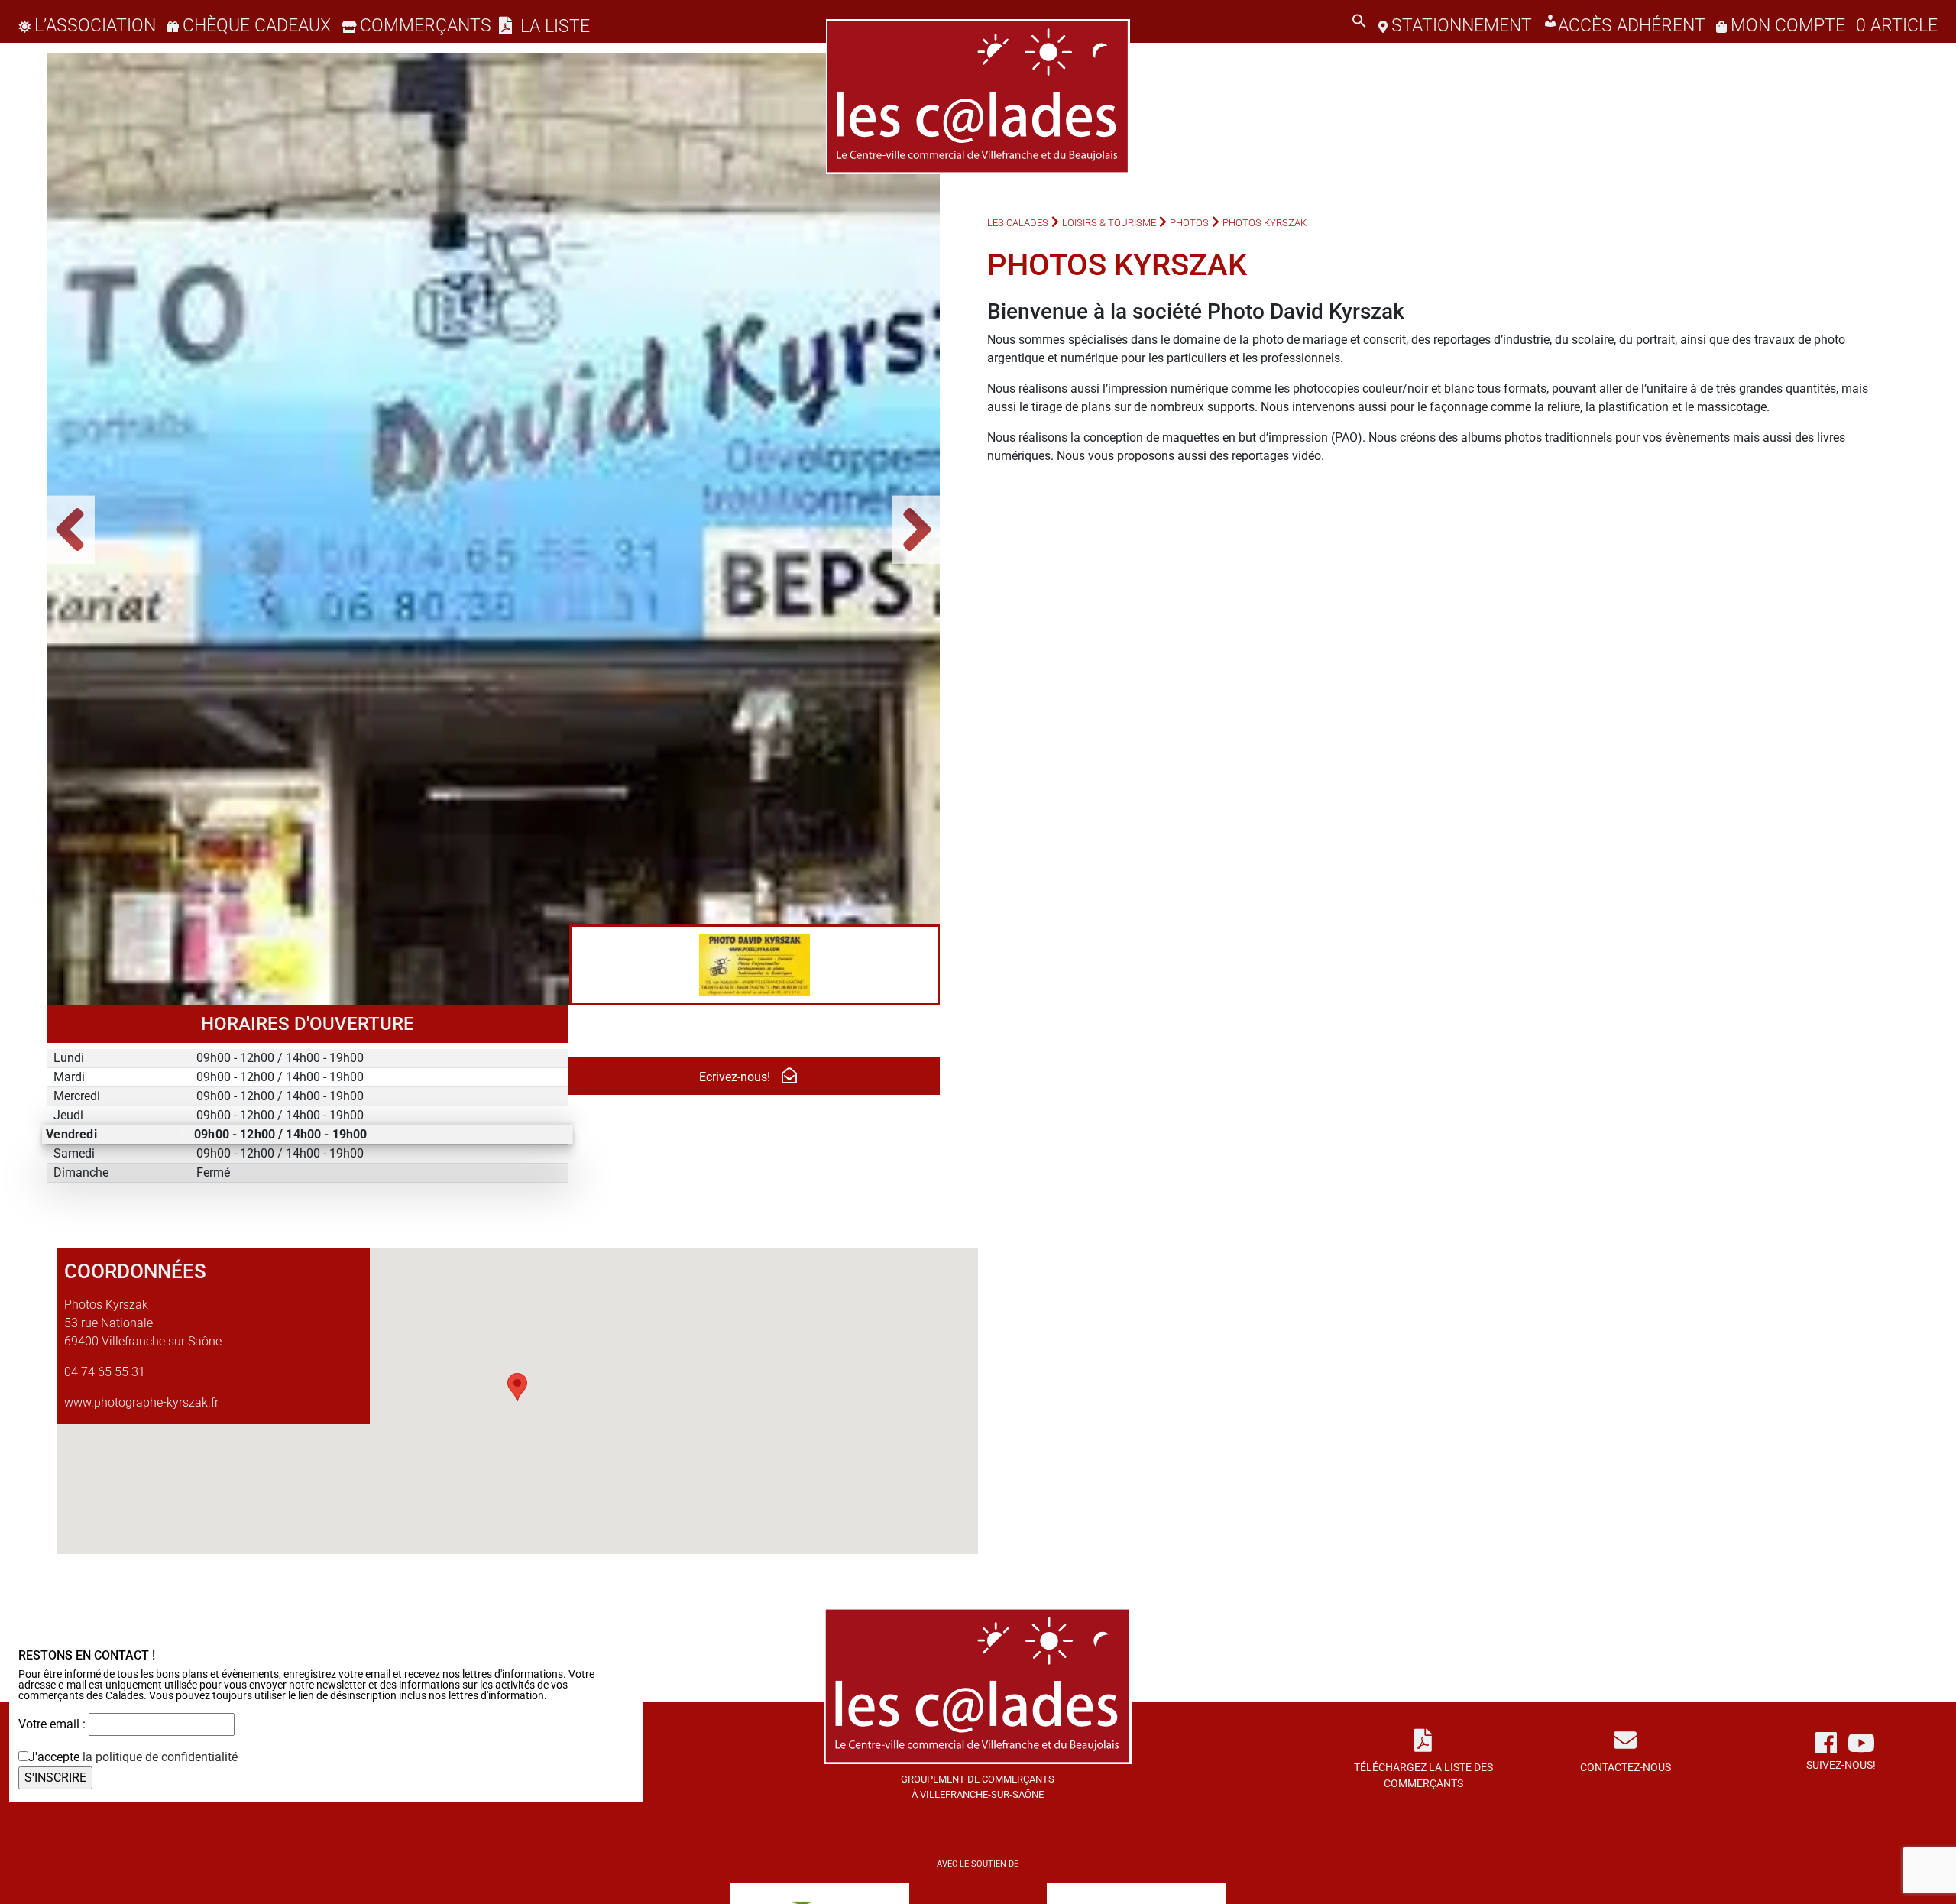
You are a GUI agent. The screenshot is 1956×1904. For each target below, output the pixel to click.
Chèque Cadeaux (257, 26)
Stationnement (1462, 26)
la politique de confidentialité (160, 1757)
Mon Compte (1788, 26)
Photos (1189, 223)
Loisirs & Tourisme (1109, 223)
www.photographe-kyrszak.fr (141, 1402)
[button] (1359, 26)
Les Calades (1018, 223)
